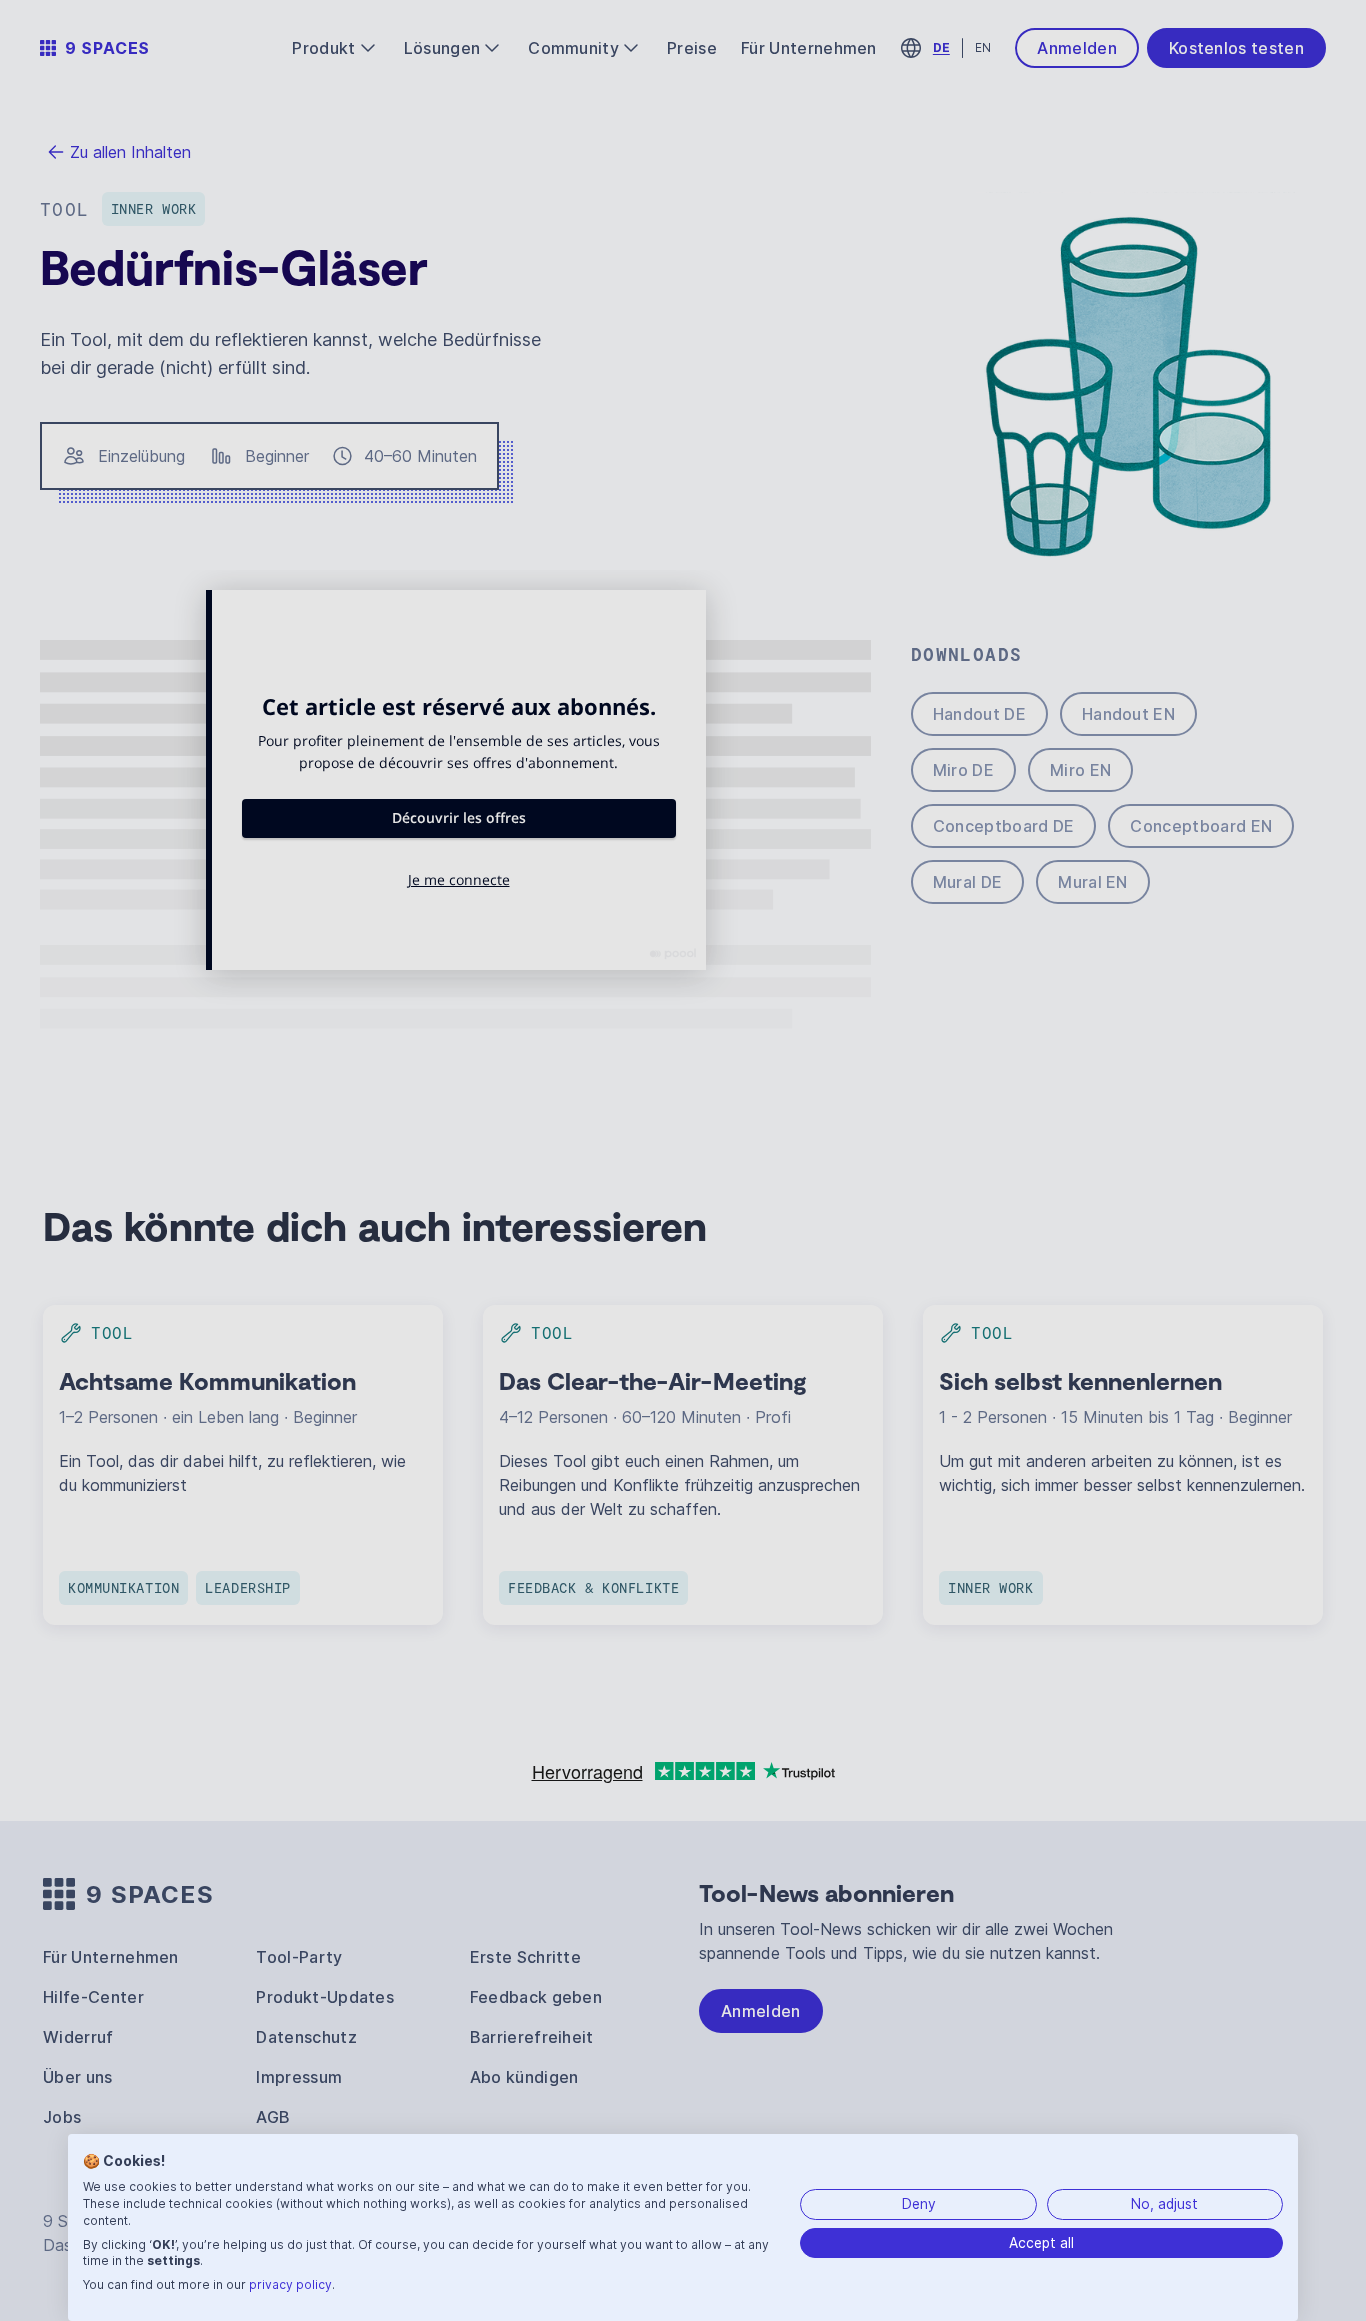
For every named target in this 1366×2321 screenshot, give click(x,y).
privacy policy (290, 2284)
